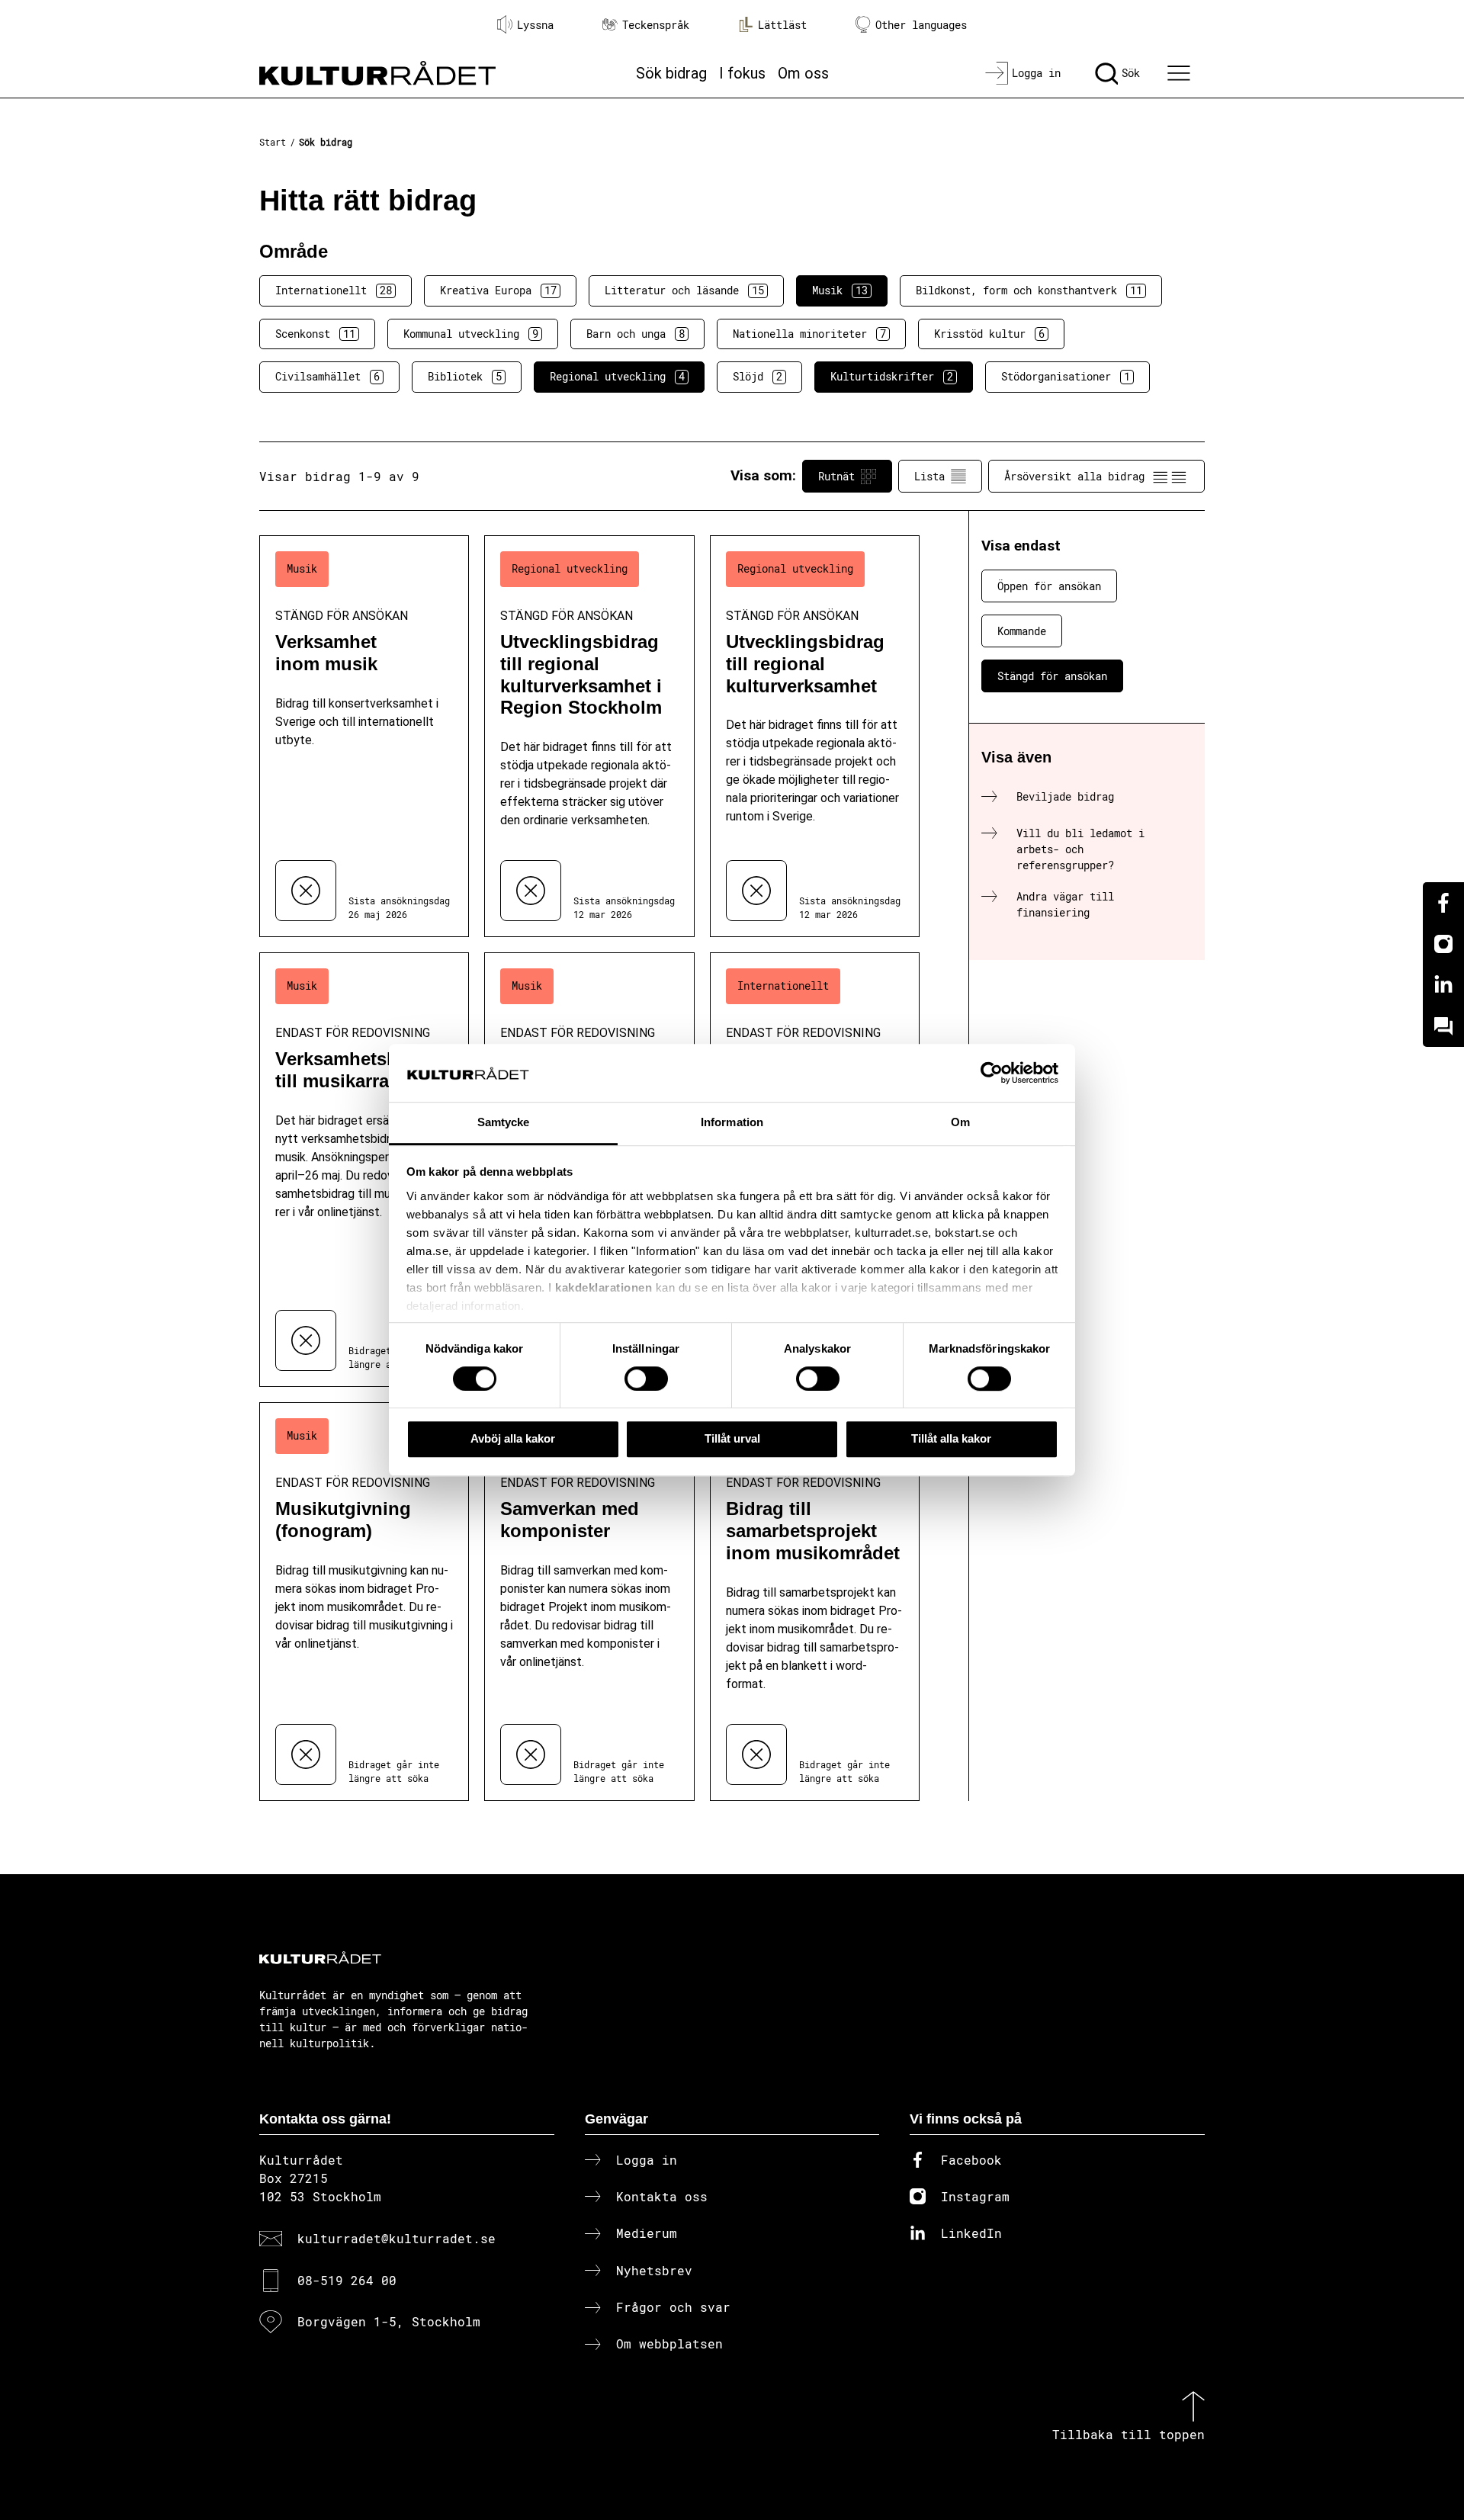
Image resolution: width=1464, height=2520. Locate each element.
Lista (929, 476)
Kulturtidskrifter (892, 376)
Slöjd (758, 376)
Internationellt (334, 290)
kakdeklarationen (604, 1287)
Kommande (1022, 631)
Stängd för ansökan (1052, 676)
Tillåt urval (732, 1438)
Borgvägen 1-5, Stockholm (389, 2321)
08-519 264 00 (347, 2280)
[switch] (646, 1379)
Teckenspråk (656, 25)
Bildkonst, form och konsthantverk (1029, 290)
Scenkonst (315, 334)
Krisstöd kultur (989, 334)
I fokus (742, 73)
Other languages (921, 25)
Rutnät (836, 476)
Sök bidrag (671, 73)
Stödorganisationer (1066, 376)
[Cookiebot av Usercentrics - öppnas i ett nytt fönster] (992, 1073)
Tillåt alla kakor (951, 1438)
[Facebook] (1443, 903)
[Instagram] (1443, 944)
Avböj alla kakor (513, 1438)
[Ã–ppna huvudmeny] (1181, 73)
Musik (840, 290)
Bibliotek (465, 376)
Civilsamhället (327, 376)
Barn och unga (636, 334)
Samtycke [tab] (504, 1123)
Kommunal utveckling (471, 334)
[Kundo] (1443, 1026)
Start (273, 142)
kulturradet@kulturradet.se (396, 2238)
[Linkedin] (1443, 985)
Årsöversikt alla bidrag (1074, 476)
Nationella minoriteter (809, 334)
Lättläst (782, 25)
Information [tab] (732, 1123)
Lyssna (535, 25)
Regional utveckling (617, 376)
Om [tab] (960, 1123)
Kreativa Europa (498, 290)
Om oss (803, 73)
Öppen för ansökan (1049, 586)
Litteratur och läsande (684, 290)
